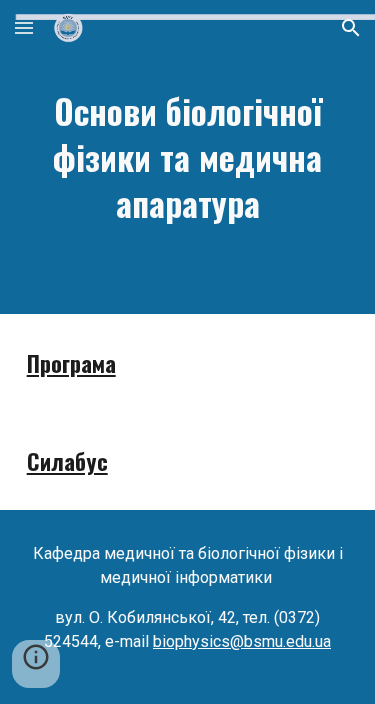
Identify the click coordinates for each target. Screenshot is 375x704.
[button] (24, 27)
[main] (188, 157)
